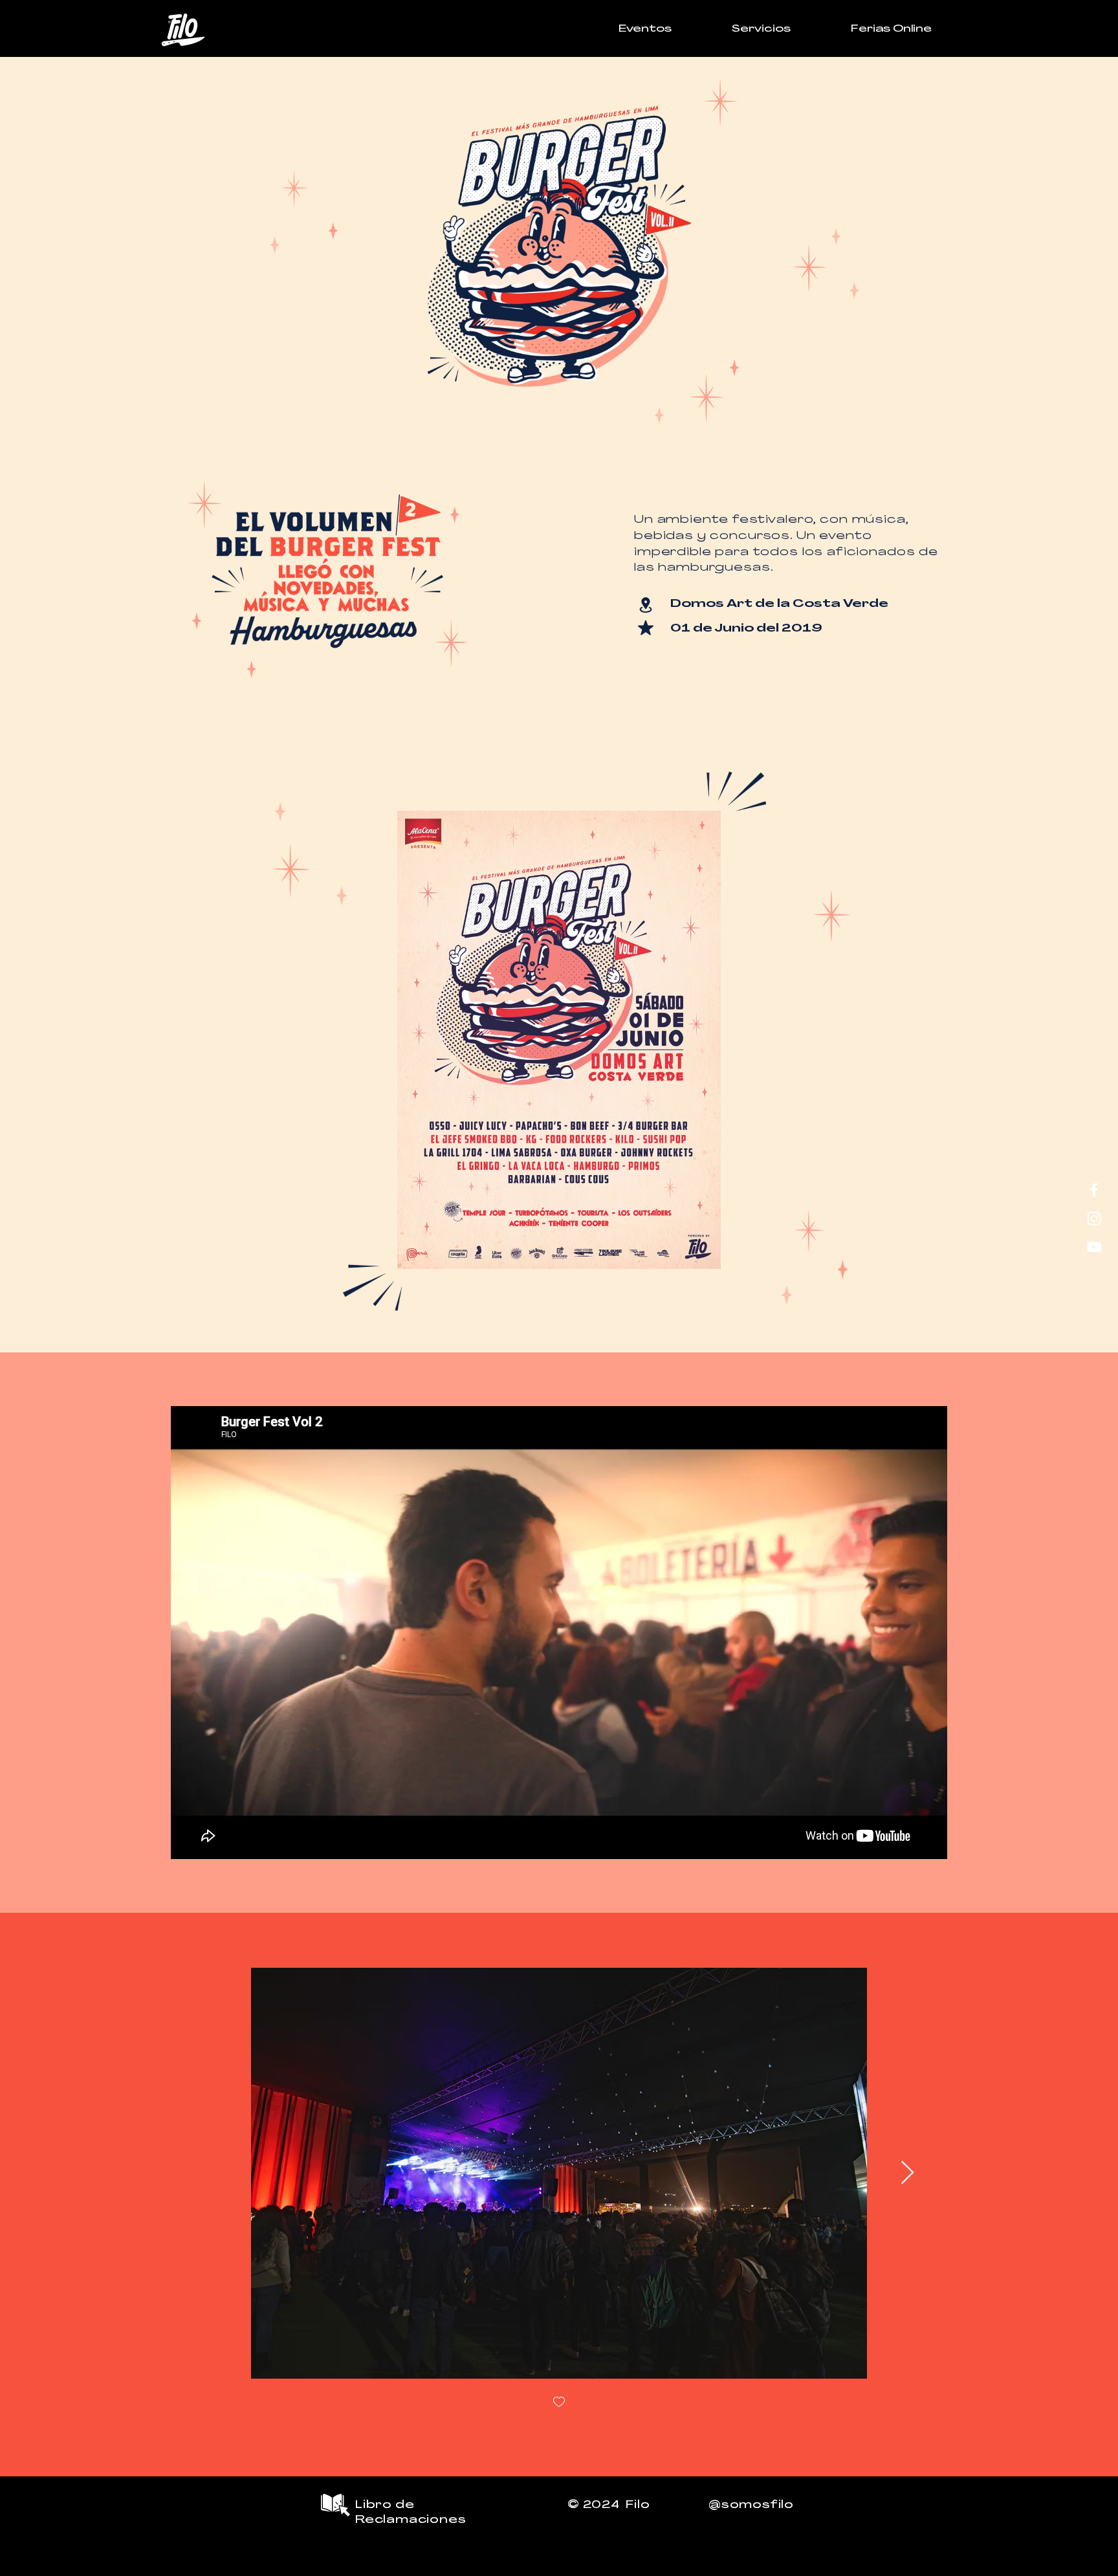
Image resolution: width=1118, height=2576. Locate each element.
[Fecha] (645, 627)
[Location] (645, 605)
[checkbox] (559, 2403)
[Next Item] (907, 2173)
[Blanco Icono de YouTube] (1094, 1247)
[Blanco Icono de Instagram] (1094, 1218)
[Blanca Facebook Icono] (1094, 1190)
